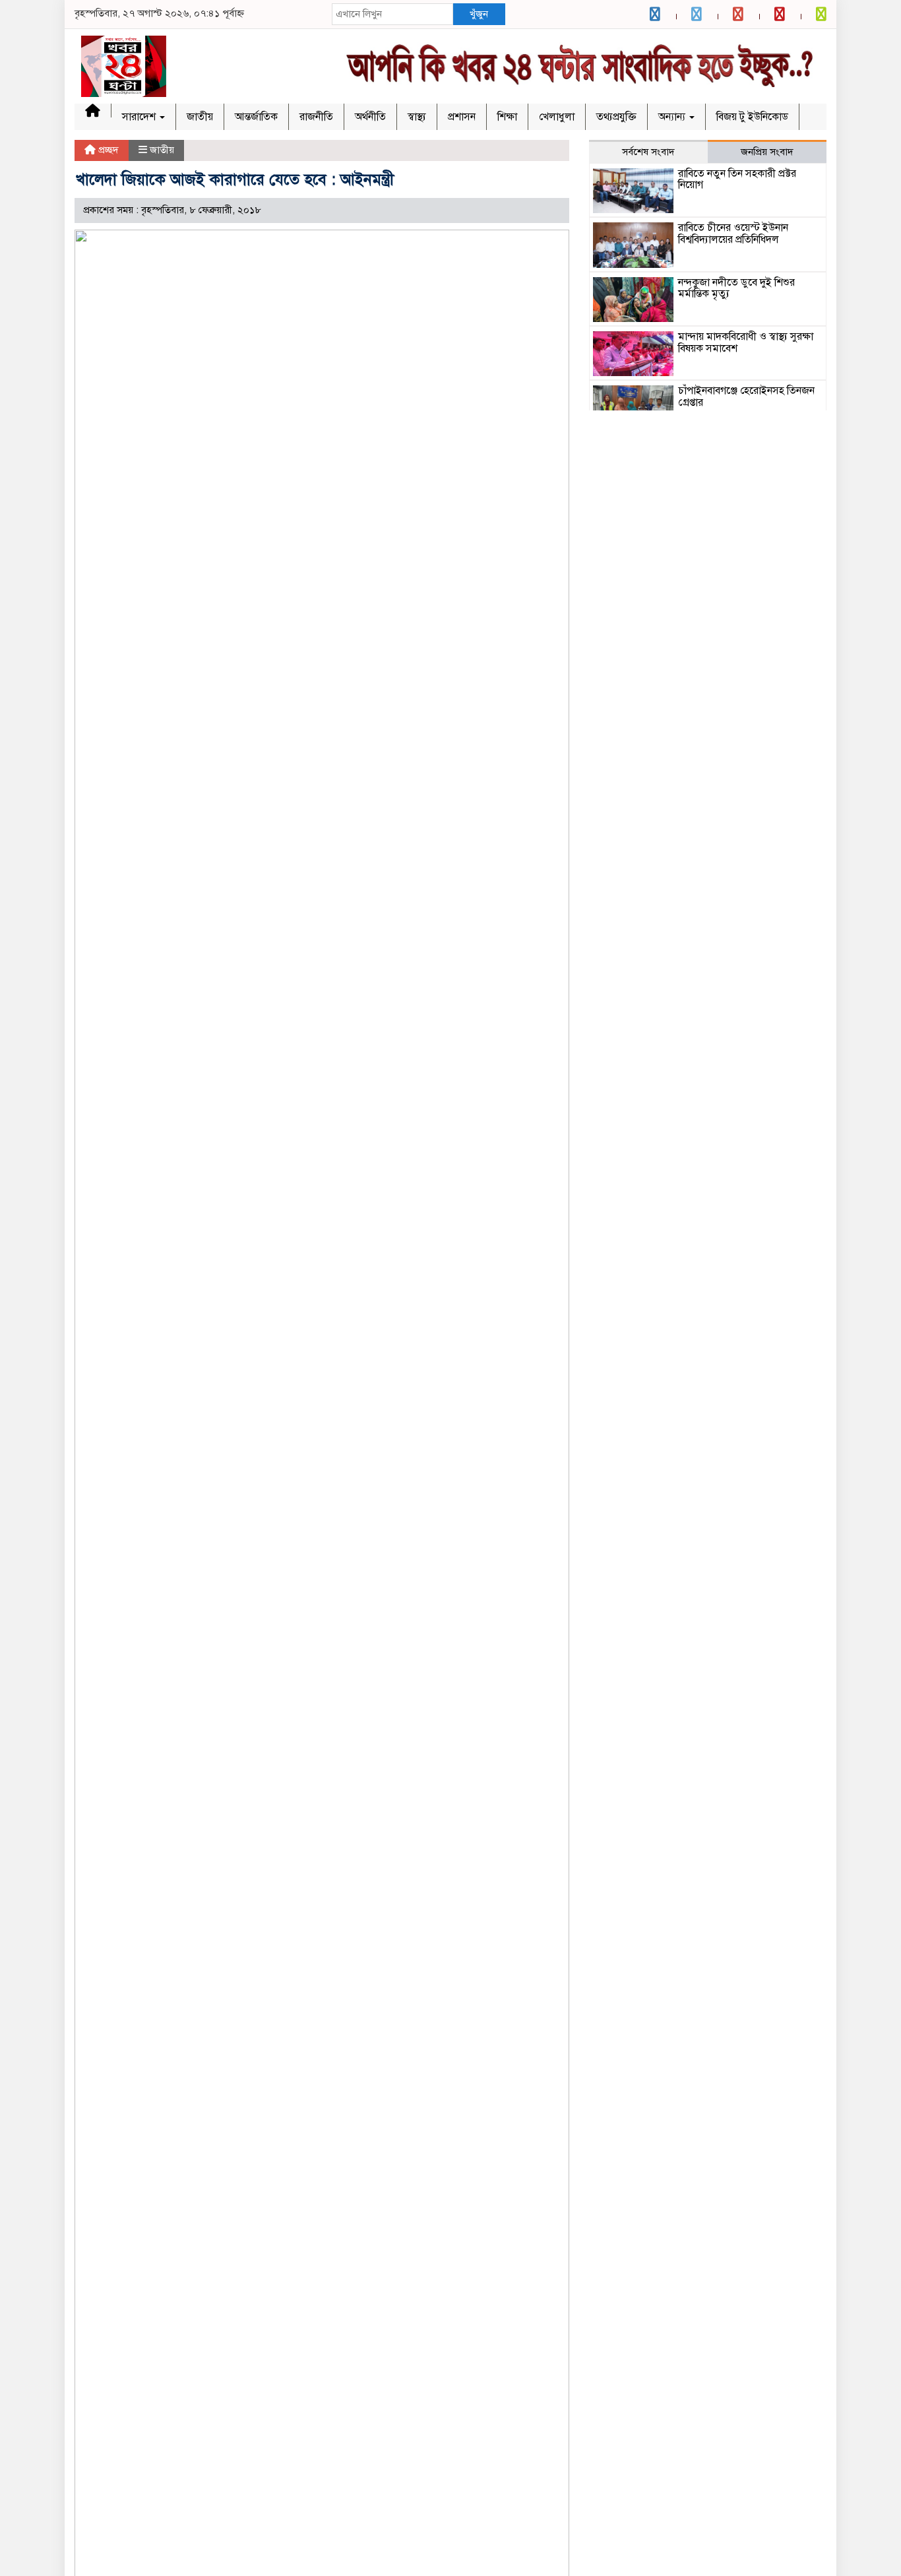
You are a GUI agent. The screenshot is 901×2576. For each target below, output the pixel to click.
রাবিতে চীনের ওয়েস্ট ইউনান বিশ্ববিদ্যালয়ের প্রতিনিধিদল (733, 234)
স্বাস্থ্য (417, 117)
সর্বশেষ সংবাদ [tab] (648, 152)
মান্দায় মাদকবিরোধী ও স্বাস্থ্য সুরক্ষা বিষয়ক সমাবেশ (746, 342)
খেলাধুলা (557, 117)
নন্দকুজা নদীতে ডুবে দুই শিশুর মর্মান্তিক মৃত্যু (736, 288)
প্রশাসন (462, 117)
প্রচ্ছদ (107, 150)
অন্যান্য (673, 117)
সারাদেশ (140, 117)
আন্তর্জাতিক (256, 117)
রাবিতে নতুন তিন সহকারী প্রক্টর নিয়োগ (737, 179)
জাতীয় (200, 117)
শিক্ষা (507, 117)
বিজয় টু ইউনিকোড (752, 117)
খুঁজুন (479, 14)
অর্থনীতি (370, 117)
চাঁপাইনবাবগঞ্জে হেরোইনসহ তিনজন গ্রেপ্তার (746, 397)
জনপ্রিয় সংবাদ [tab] (767, 152)
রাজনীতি (316, 117)
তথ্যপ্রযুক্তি (616, 117)
